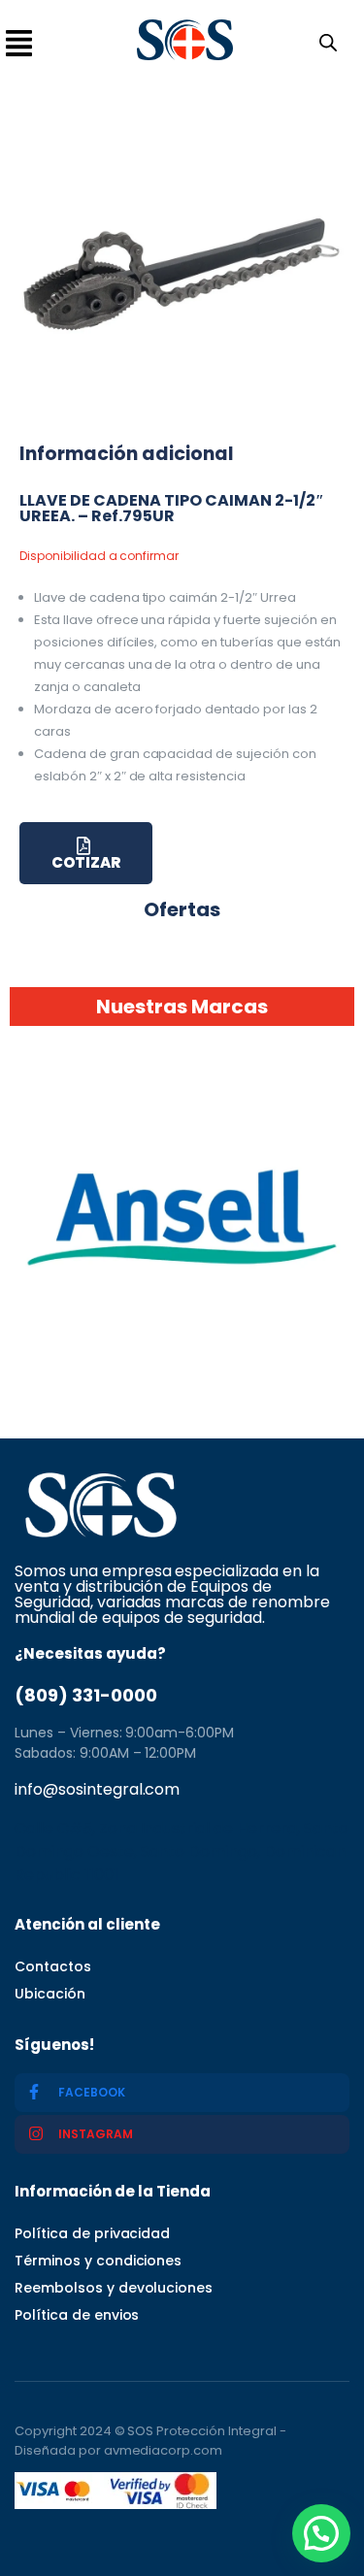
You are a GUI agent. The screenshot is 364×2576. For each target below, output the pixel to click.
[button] (321, 2533)
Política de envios (77, 2315)
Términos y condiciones (98, 2261)
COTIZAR (86, 862)
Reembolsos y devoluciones (114, 2288)
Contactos (53, 1966)
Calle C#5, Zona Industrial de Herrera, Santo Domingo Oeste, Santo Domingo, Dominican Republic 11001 (182, 1851)
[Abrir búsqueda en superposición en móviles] (324, 41)
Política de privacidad (92, 2233)
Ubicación (50, 1994)
